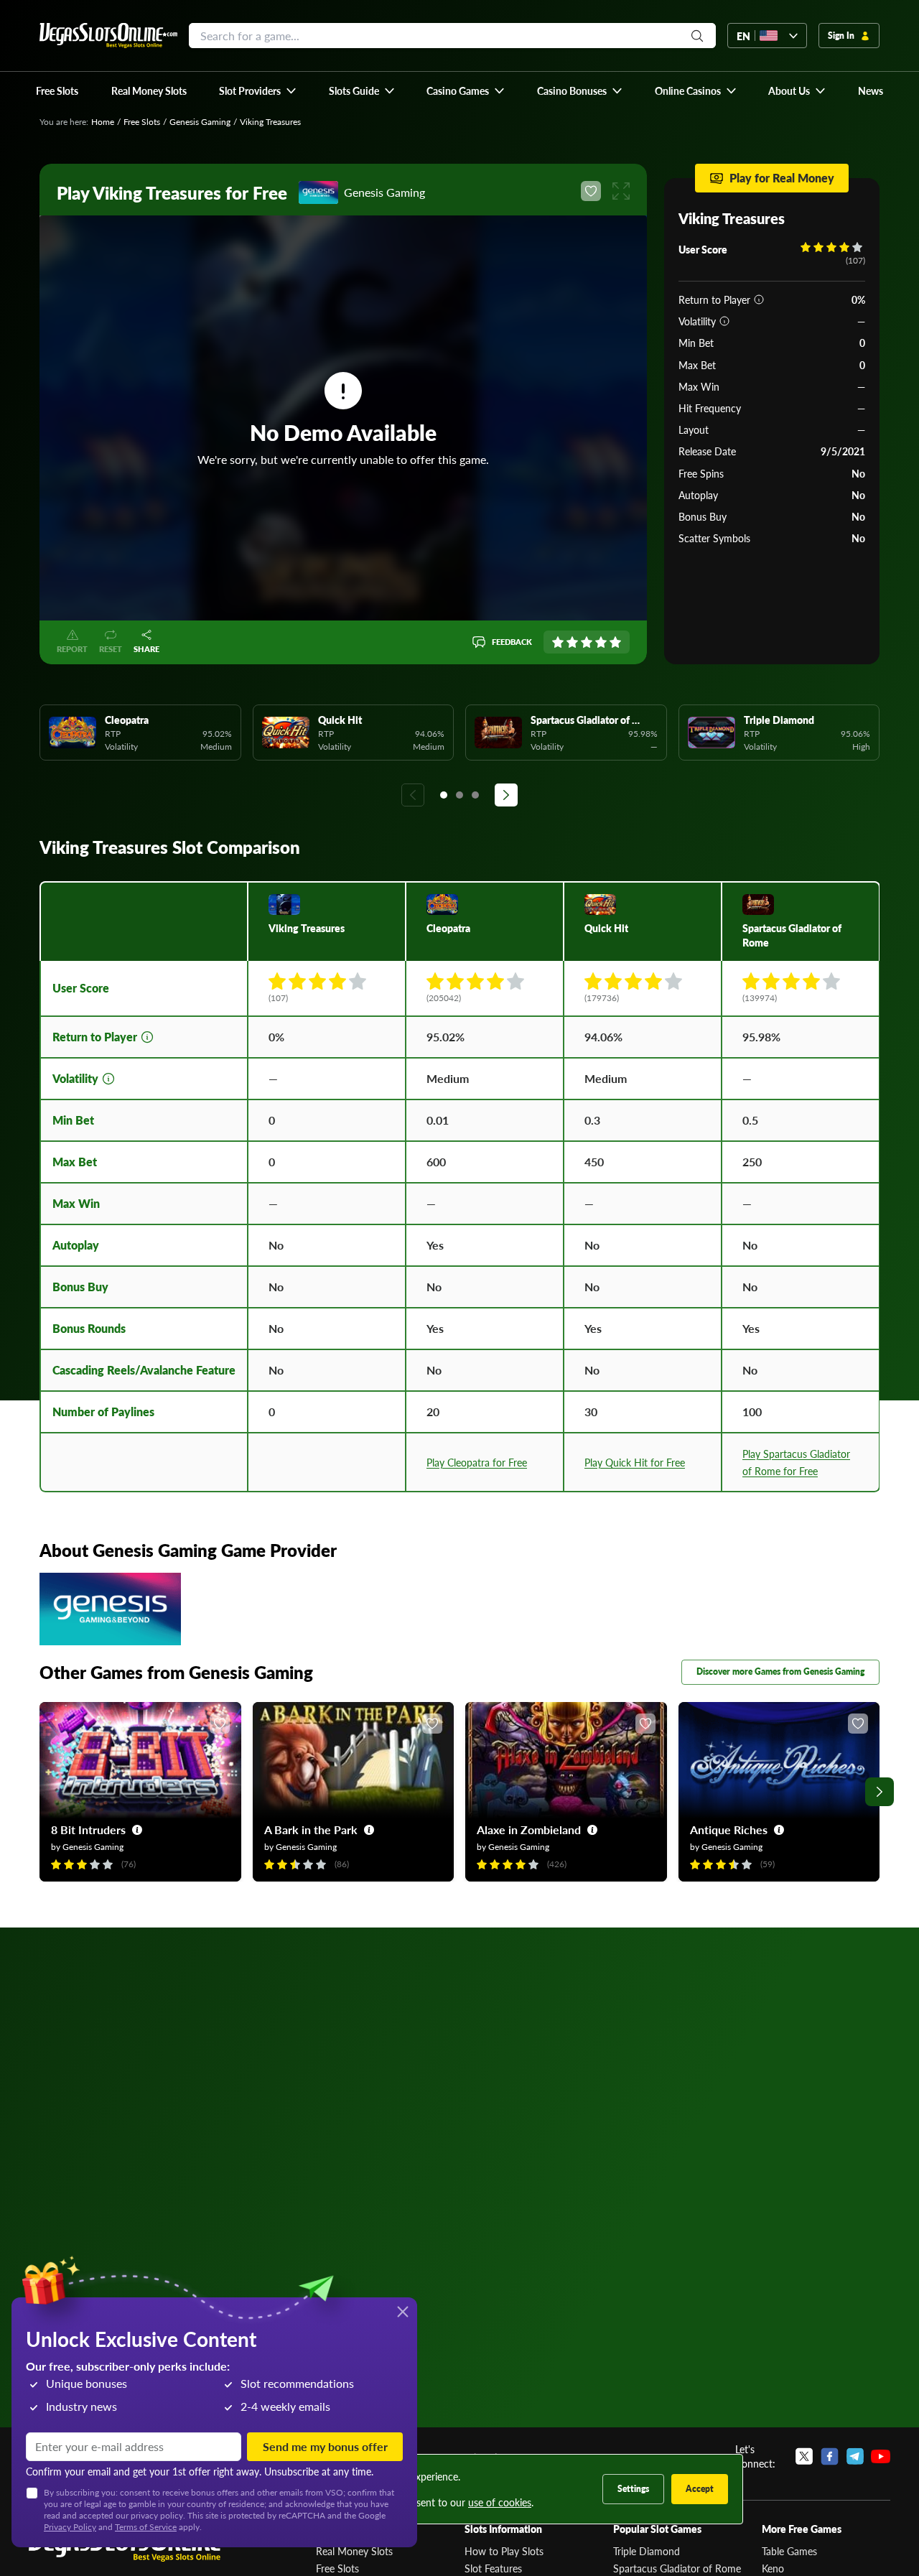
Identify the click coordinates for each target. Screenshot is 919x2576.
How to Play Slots (504, 2551)
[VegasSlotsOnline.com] (108, 36)
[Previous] (413, 795)
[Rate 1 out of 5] (558, 642)
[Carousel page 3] (475, 795)
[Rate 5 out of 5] (615, 642)
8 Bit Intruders (88, 1829)
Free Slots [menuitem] (57, 90)
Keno (773, 2568)
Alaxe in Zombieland (529, 1829)
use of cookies (500, 2502)
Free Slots (142, 122)
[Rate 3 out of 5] (587, 642)
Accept (700, 2489)
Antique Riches (729, 1829)
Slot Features (493, 2568)
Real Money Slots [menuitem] (149, 90)
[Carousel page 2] (459, 795)
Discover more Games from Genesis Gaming (780, 1671)
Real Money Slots (354, 2551)
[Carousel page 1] (444, 795)
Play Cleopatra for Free (477, 1462)
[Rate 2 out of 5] (572, 642)
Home (103, 122)
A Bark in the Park (311, 1829)
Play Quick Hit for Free (635, 1462)
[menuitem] (258, 90)
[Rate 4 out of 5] (601, 642)
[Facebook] (830, 2456)
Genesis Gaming (200, 122)
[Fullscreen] (621, 191)
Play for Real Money (782, 178)
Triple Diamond (647, 2551)
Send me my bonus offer (325, 2446)
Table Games (789, 2551)
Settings (633, 2489)
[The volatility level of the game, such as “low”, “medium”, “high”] (724, 321)
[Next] (506, 795)
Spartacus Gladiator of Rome (677, 2568)
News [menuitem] (871, 90)
